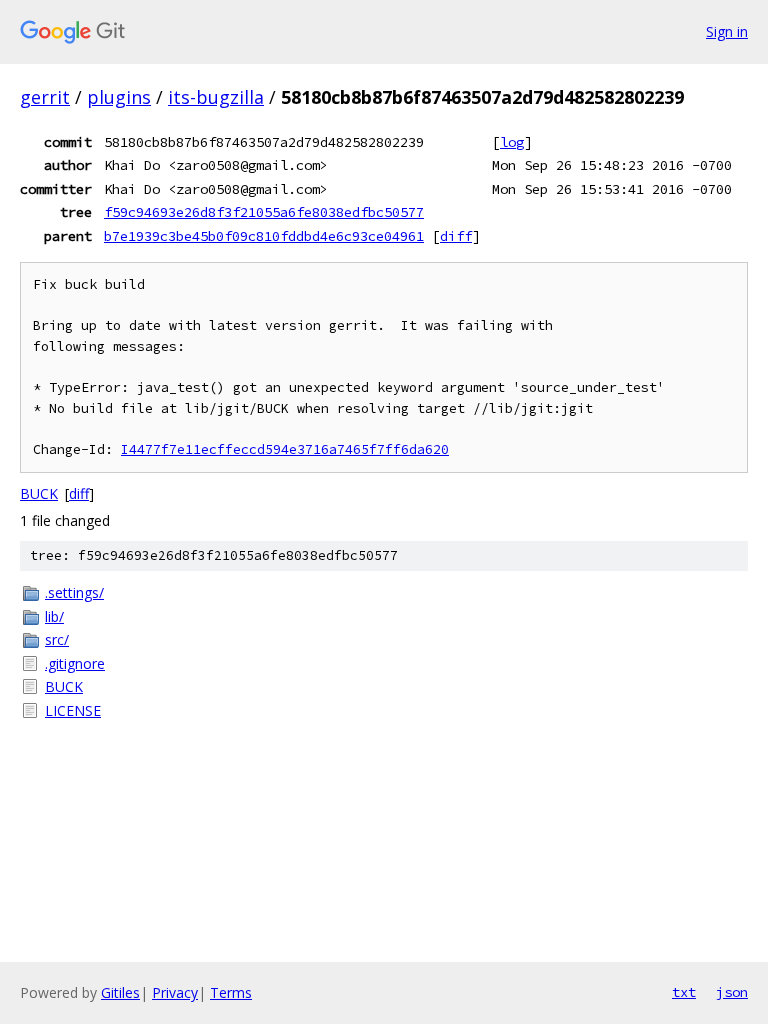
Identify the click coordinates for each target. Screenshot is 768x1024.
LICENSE (73, 710)
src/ (57, 639)
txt (684, 992)
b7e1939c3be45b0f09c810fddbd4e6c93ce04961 (264, 236)
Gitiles (120, 992)
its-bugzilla (216, 97)
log (512, 142)
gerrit (45, 97)
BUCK (39, 493)
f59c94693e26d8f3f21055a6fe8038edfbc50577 (264, 212)
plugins (119, 97)
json (732, 992)
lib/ (54, 616)
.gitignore (75, 663)
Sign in (727, 31)
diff (456, 236)
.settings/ (74, 592)
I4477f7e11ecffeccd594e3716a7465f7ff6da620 (285, 449)
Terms (231, 992)
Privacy (175, 992)
